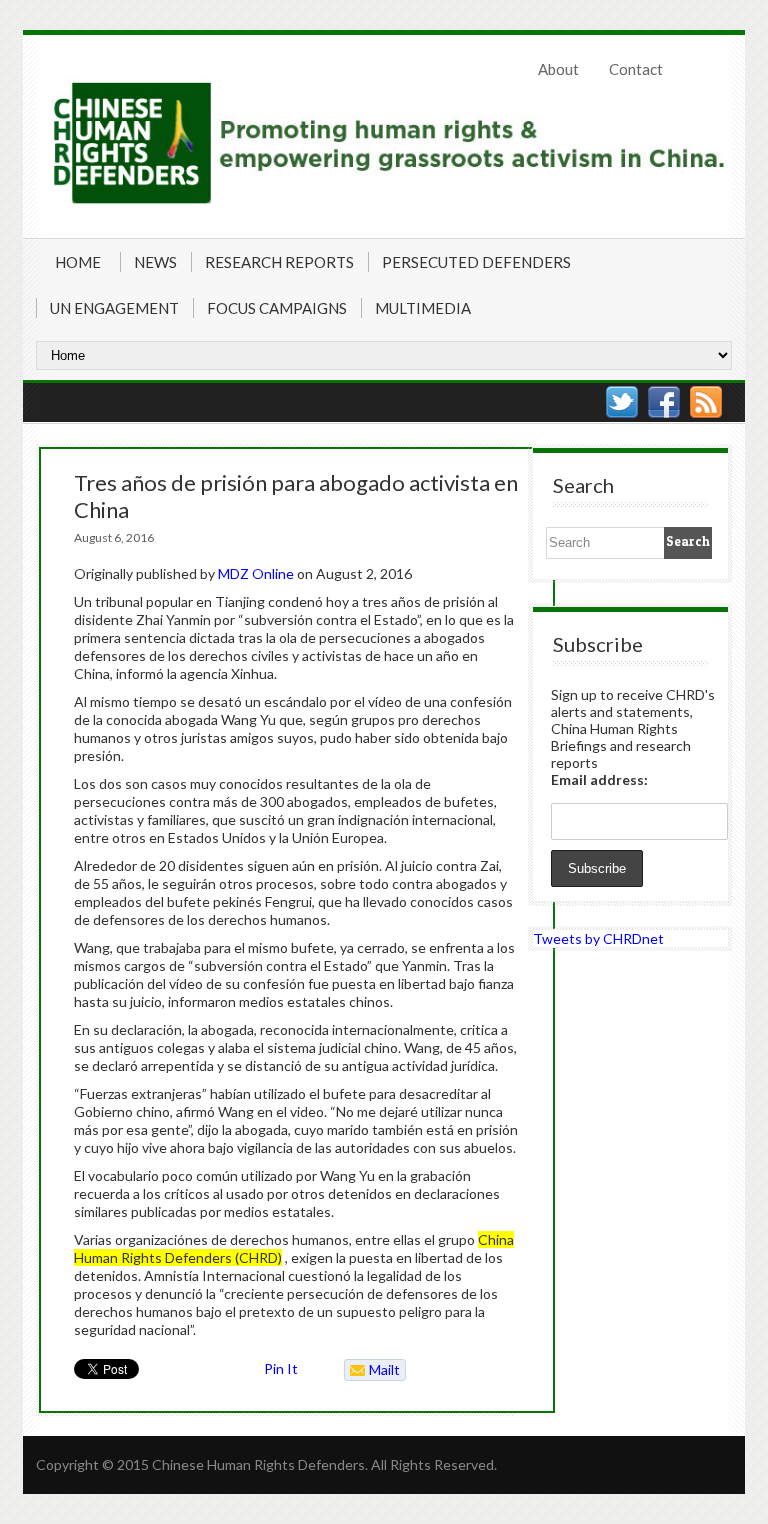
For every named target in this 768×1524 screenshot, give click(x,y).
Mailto (372, 1371)
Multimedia (423, 308)
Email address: (599, 779)
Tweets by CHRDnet (598, 938)
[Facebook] (664, 402)
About (558, 69)
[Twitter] (622, 402)
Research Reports (279, 262)
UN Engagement (114, 308)
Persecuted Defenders (476, 262)
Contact (636, 69)
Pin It (281, 1368)
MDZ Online (256, 573)
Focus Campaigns (277, 308)
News (155, 262)
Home (78, 262)
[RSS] (706, 402)
